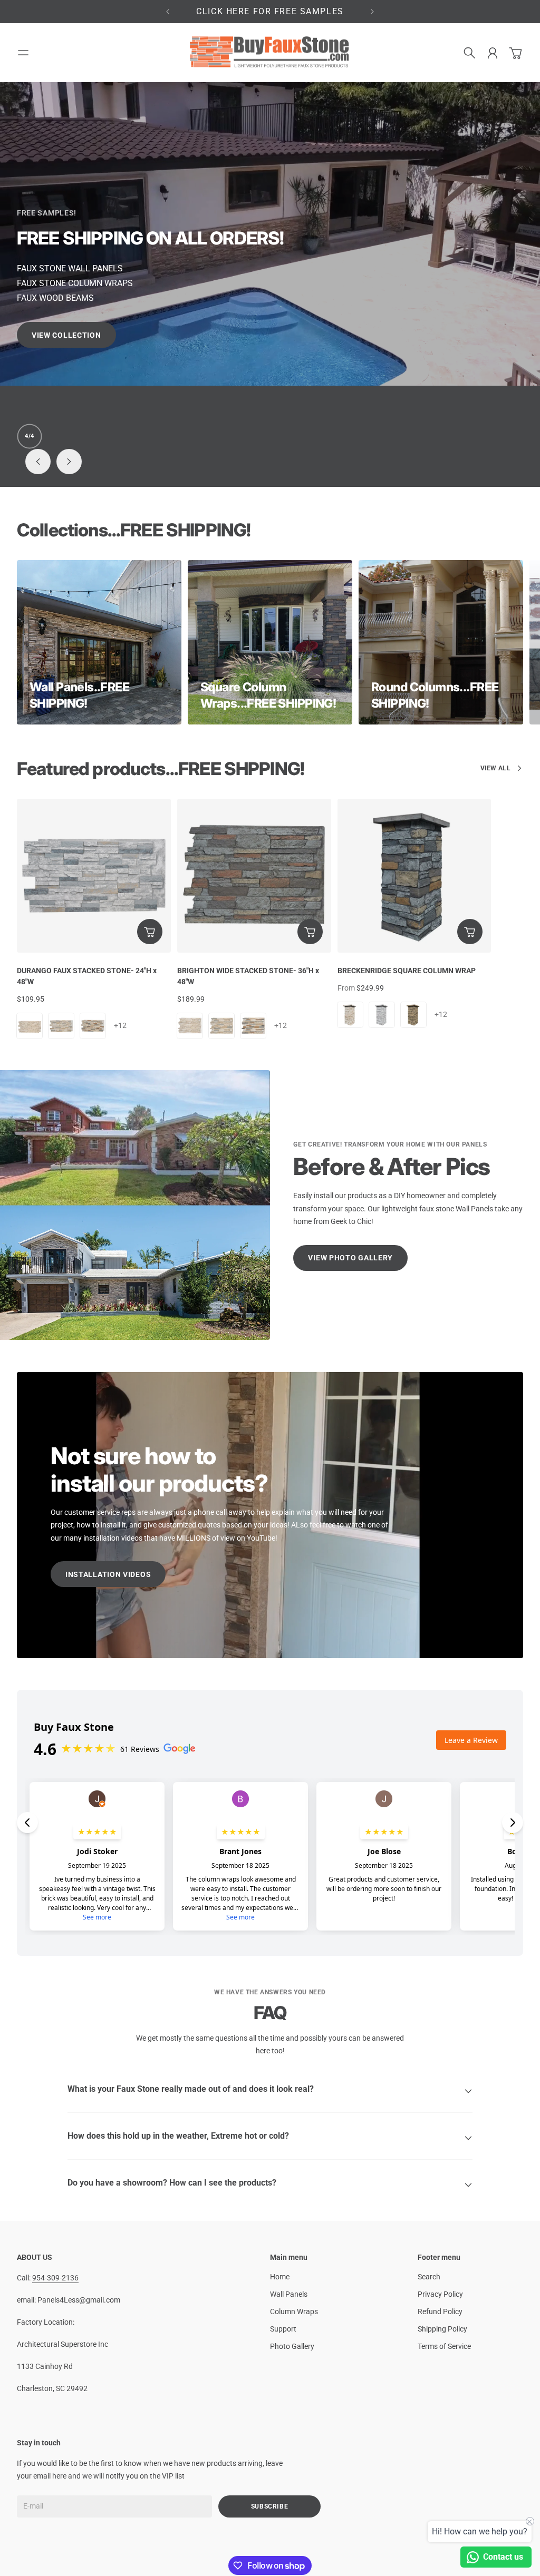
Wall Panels (289, 2294)
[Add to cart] (150, 932)
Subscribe (270, 2506)
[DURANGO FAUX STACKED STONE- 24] (94, 876)
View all (495, 768)
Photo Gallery (292, 2346)
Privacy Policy (440, 2294)
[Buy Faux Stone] (270, 53)
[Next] (372, 12)
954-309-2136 (55, 2278)
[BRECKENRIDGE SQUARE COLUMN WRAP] (414, 876)
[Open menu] (23, 53)
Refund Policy (440, 2311)
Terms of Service (444, 2346)
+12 (120, 1025)
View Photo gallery (350, 1258)
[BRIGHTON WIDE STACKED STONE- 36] (254, 876)
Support (283, 2329)
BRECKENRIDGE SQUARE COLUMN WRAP (407, 971)
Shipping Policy (442, 2329)
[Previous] (168, 12)
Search (429, 2277)
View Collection (270, 334)
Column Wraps (294, 2311)
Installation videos (108, 1574)
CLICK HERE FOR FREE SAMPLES (270, 11)
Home (280, 2277)
